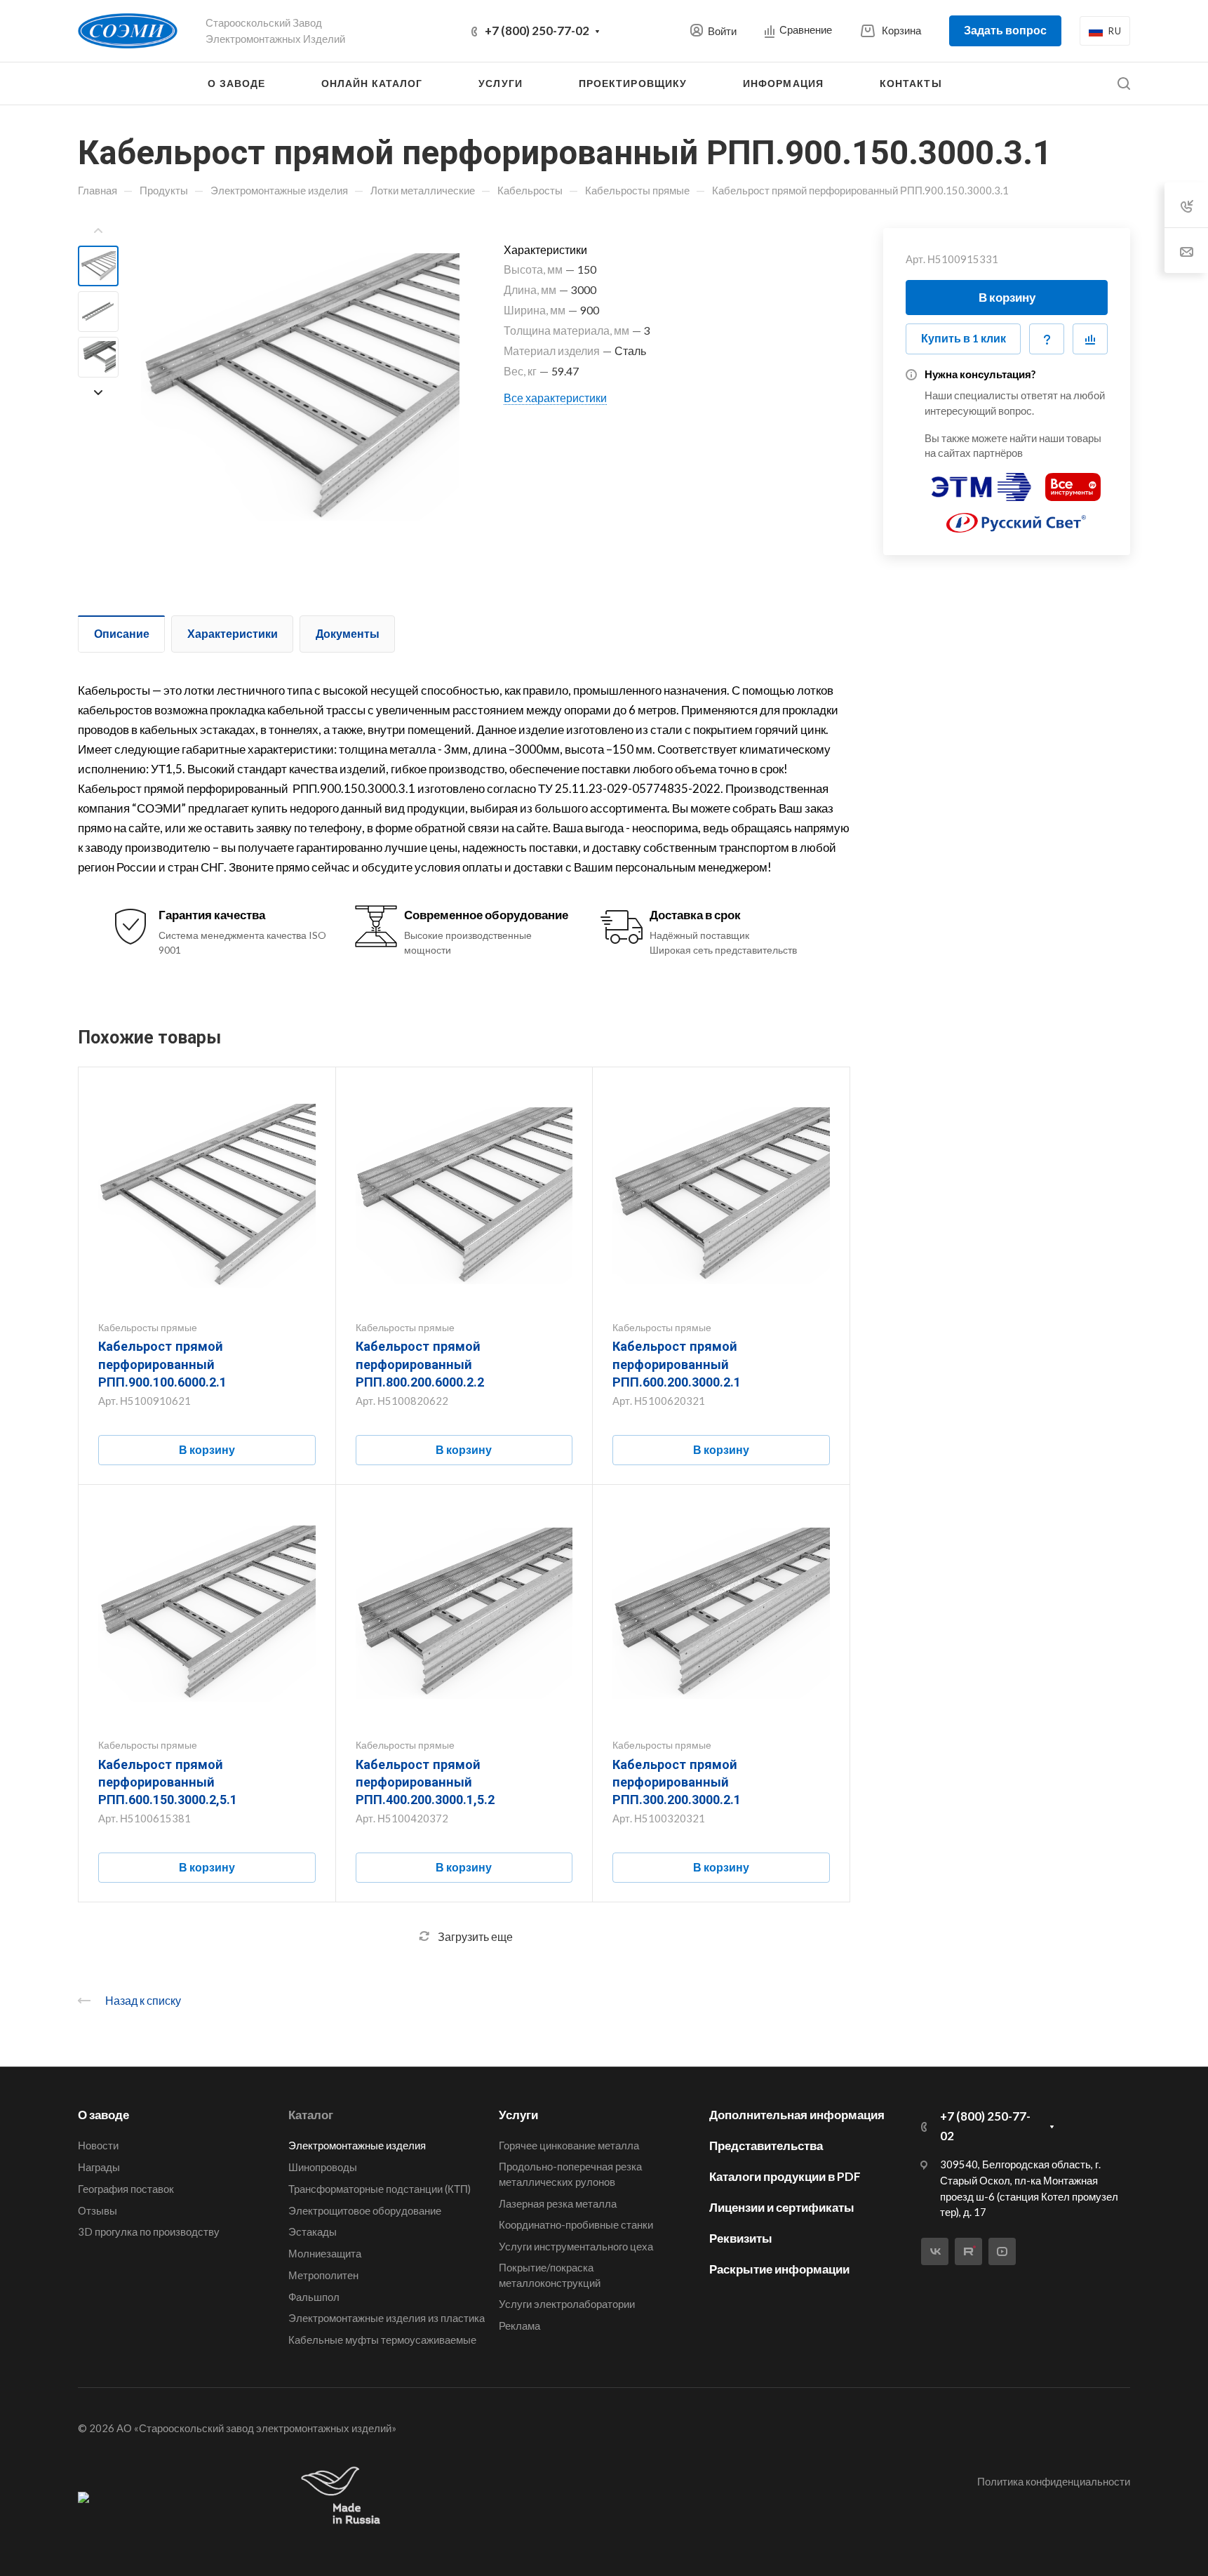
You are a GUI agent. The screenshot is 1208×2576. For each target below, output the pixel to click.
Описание (122, 633)
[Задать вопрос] (1047, 339)
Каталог (311, 2115)
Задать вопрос (1005, 30)
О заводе (103, 2115)
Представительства (766, 2145)
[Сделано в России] (344, 2496)
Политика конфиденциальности (1054, 2481)
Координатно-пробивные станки (576, 2224)
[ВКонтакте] (935, 2251)
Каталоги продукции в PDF (785, 2176)
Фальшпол (314, 2297)
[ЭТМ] (981, 481)
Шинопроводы (323, 2167)
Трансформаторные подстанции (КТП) (380, 2189)
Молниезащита (325, 2253)
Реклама (519, 2325)
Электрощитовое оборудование (365, 2210)
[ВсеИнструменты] (1073, 481)
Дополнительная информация (797, 2115)
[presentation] (98, 231)
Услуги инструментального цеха (576, 2246)
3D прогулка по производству (149, 2231)
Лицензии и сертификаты (782, 2207)
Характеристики (233, 633)
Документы (348, 633)
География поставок (126, 2189)
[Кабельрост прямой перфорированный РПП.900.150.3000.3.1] (300, 387)
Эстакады (313, 2231)
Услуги (518, 2115)
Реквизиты (741, 2238)
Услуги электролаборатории (567, 2304)
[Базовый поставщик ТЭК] (83, 2497)
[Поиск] (1123, 84)
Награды (99, 2167)
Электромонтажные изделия (357, 2145)
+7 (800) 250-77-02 (537, 31)
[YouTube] (1002, 2251)
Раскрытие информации (779, 2269)
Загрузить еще (475, 1936)
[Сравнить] (1090, 339)
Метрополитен (323, 2275)
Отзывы (98, 2210)
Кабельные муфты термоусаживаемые (382, 2340)
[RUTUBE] (968, 2251)
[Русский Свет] (1016, 517)
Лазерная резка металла (558, 2203)
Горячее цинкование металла (569, 2145)
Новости (98, 2145)
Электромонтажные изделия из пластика (387, 2318)
